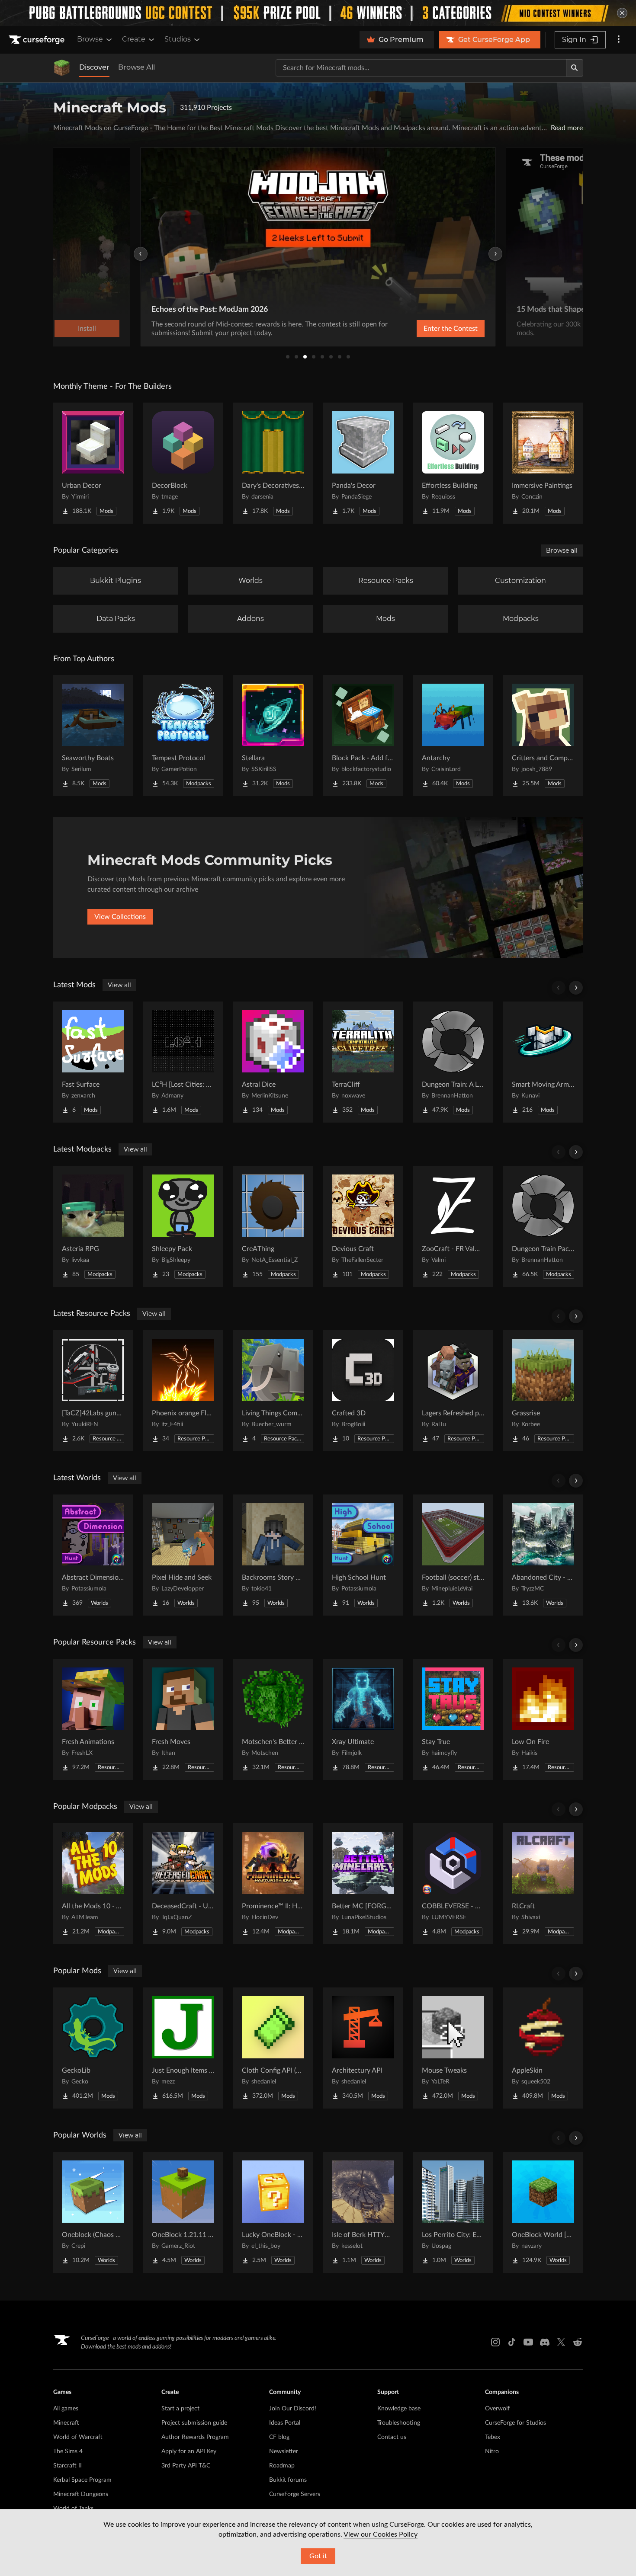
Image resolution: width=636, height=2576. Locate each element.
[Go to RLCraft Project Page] (543, 1884)
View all (119, 985)
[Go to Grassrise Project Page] (543, 1391)
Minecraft (66, 2423)
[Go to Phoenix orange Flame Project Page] (183, 1391)
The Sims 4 (68, 2451)
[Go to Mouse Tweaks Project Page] (453, 2048)
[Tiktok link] (512, 2342)
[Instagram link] (495, 2342)
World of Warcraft (78, 2437)
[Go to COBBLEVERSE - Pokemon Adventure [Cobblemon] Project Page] (453, 1884)
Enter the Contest (451, 329)
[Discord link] (545, 2342)
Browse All (137, 67)
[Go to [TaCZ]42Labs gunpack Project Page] (93, 1391)
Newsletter (284, 2451)
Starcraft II (67, 2466)
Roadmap (282, 2466)
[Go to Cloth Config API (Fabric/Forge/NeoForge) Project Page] (273, 2048)
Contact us (392, 2437)
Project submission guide (194, 2423)
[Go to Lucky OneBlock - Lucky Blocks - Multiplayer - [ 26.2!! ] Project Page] (273, 2212)
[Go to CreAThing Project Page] (273, 1226)
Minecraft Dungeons (81, 2494)
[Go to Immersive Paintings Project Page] (543, 463)
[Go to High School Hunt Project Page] (363, 1555)
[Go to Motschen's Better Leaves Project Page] (273, 1719)
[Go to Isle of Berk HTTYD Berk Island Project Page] (363, 2212)
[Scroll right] (576, 988)
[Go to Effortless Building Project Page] (453, 463)
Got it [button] (318, 2556)
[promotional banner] (318, 13)
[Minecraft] (62, 68)
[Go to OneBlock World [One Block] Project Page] (543, 2212)
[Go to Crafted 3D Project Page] (363, 1391)
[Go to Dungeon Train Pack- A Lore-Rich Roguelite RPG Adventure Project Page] (543, 1226)
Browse (90, 39)
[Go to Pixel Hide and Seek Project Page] (183, 1555)
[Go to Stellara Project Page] (273, 736)
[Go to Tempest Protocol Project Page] (183, 736)
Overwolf (497, 2409)
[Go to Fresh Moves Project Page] (183, 1719)
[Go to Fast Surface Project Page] (93, 1062)
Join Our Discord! (293, 2409)
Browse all (562, 550)
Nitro (492, 2451)
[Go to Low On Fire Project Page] (543, 1719)
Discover (94, 67)
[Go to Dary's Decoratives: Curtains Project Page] (273, 463)
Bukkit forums (288, 2480)
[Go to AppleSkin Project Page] (543, 2048)
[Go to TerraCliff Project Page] (363, 1062)
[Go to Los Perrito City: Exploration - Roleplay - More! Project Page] (453, 2212)
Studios (178, 39)
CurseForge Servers (295, 2494)
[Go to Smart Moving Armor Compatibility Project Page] (543, 1062)
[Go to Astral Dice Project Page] (273, 1062)
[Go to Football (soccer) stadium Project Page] (453, 1555)
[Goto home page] (38, 40)
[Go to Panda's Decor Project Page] (363, 463)
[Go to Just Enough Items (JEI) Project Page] (183, 2048)
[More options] (619, 40)
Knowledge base (399, 2409)
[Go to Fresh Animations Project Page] (93, 1719)
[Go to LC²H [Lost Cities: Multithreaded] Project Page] (183, 1062)
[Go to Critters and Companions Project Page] (543, 736)
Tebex (493, 2437)
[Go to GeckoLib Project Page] (93, 2048)
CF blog (279, 2437)
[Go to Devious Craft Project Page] (363, 1226)
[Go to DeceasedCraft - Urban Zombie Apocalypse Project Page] (183, 1884)
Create (134, 39)
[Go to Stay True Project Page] (453, 1719)
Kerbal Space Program (82, 2480)
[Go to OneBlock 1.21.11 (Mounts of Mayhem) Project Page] (183, 2212)
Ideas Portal (285, 2423)
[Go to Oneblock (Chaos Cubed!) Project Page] (93, 2212)
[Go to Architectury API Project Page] (363, 2048)
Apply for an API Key (189, 2451)
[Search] (575, 68)
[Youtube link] (528, 2342)
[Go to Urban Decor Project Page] (93, 463)
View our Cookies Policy (381, 2534)
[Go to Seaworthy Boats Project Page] (93, 736)
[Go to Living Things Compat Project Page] (273, 1391)
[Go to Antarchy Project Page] (453, 736)
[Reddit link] (578, 2342)
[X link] (561, 2342)
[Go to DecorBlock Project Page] (183, 463)
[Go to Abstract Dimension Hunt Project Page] (93, 1555)
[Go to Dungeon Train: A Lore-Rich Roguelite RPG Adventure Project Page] (453, 1062)
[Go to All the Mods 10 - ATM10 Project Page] (93, 1884)
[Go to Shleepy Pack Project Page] (183, 1226)
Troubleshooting (399, 2423)
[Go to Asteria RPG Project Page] (93, 1226)
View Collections (120, 917)
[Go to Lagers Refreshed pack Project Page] (453, 1391)
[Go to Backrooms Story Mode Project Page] (273, 1555)
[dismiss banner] (622, 13)
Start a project (180, 2409)
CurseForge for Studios (516, 2423)
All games (66, 2409)
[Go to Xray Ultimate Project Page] (363, 1719)
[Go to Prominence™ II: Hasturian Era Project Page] (273, 1884)
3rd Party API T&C (186, 2466)
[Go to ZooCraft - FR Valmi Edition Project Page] (453, 1226)
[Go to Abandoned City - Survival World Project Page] (543, 1555)
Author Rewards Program (195, 2437)
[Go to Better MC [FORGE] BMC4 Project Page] (363, 1884)
